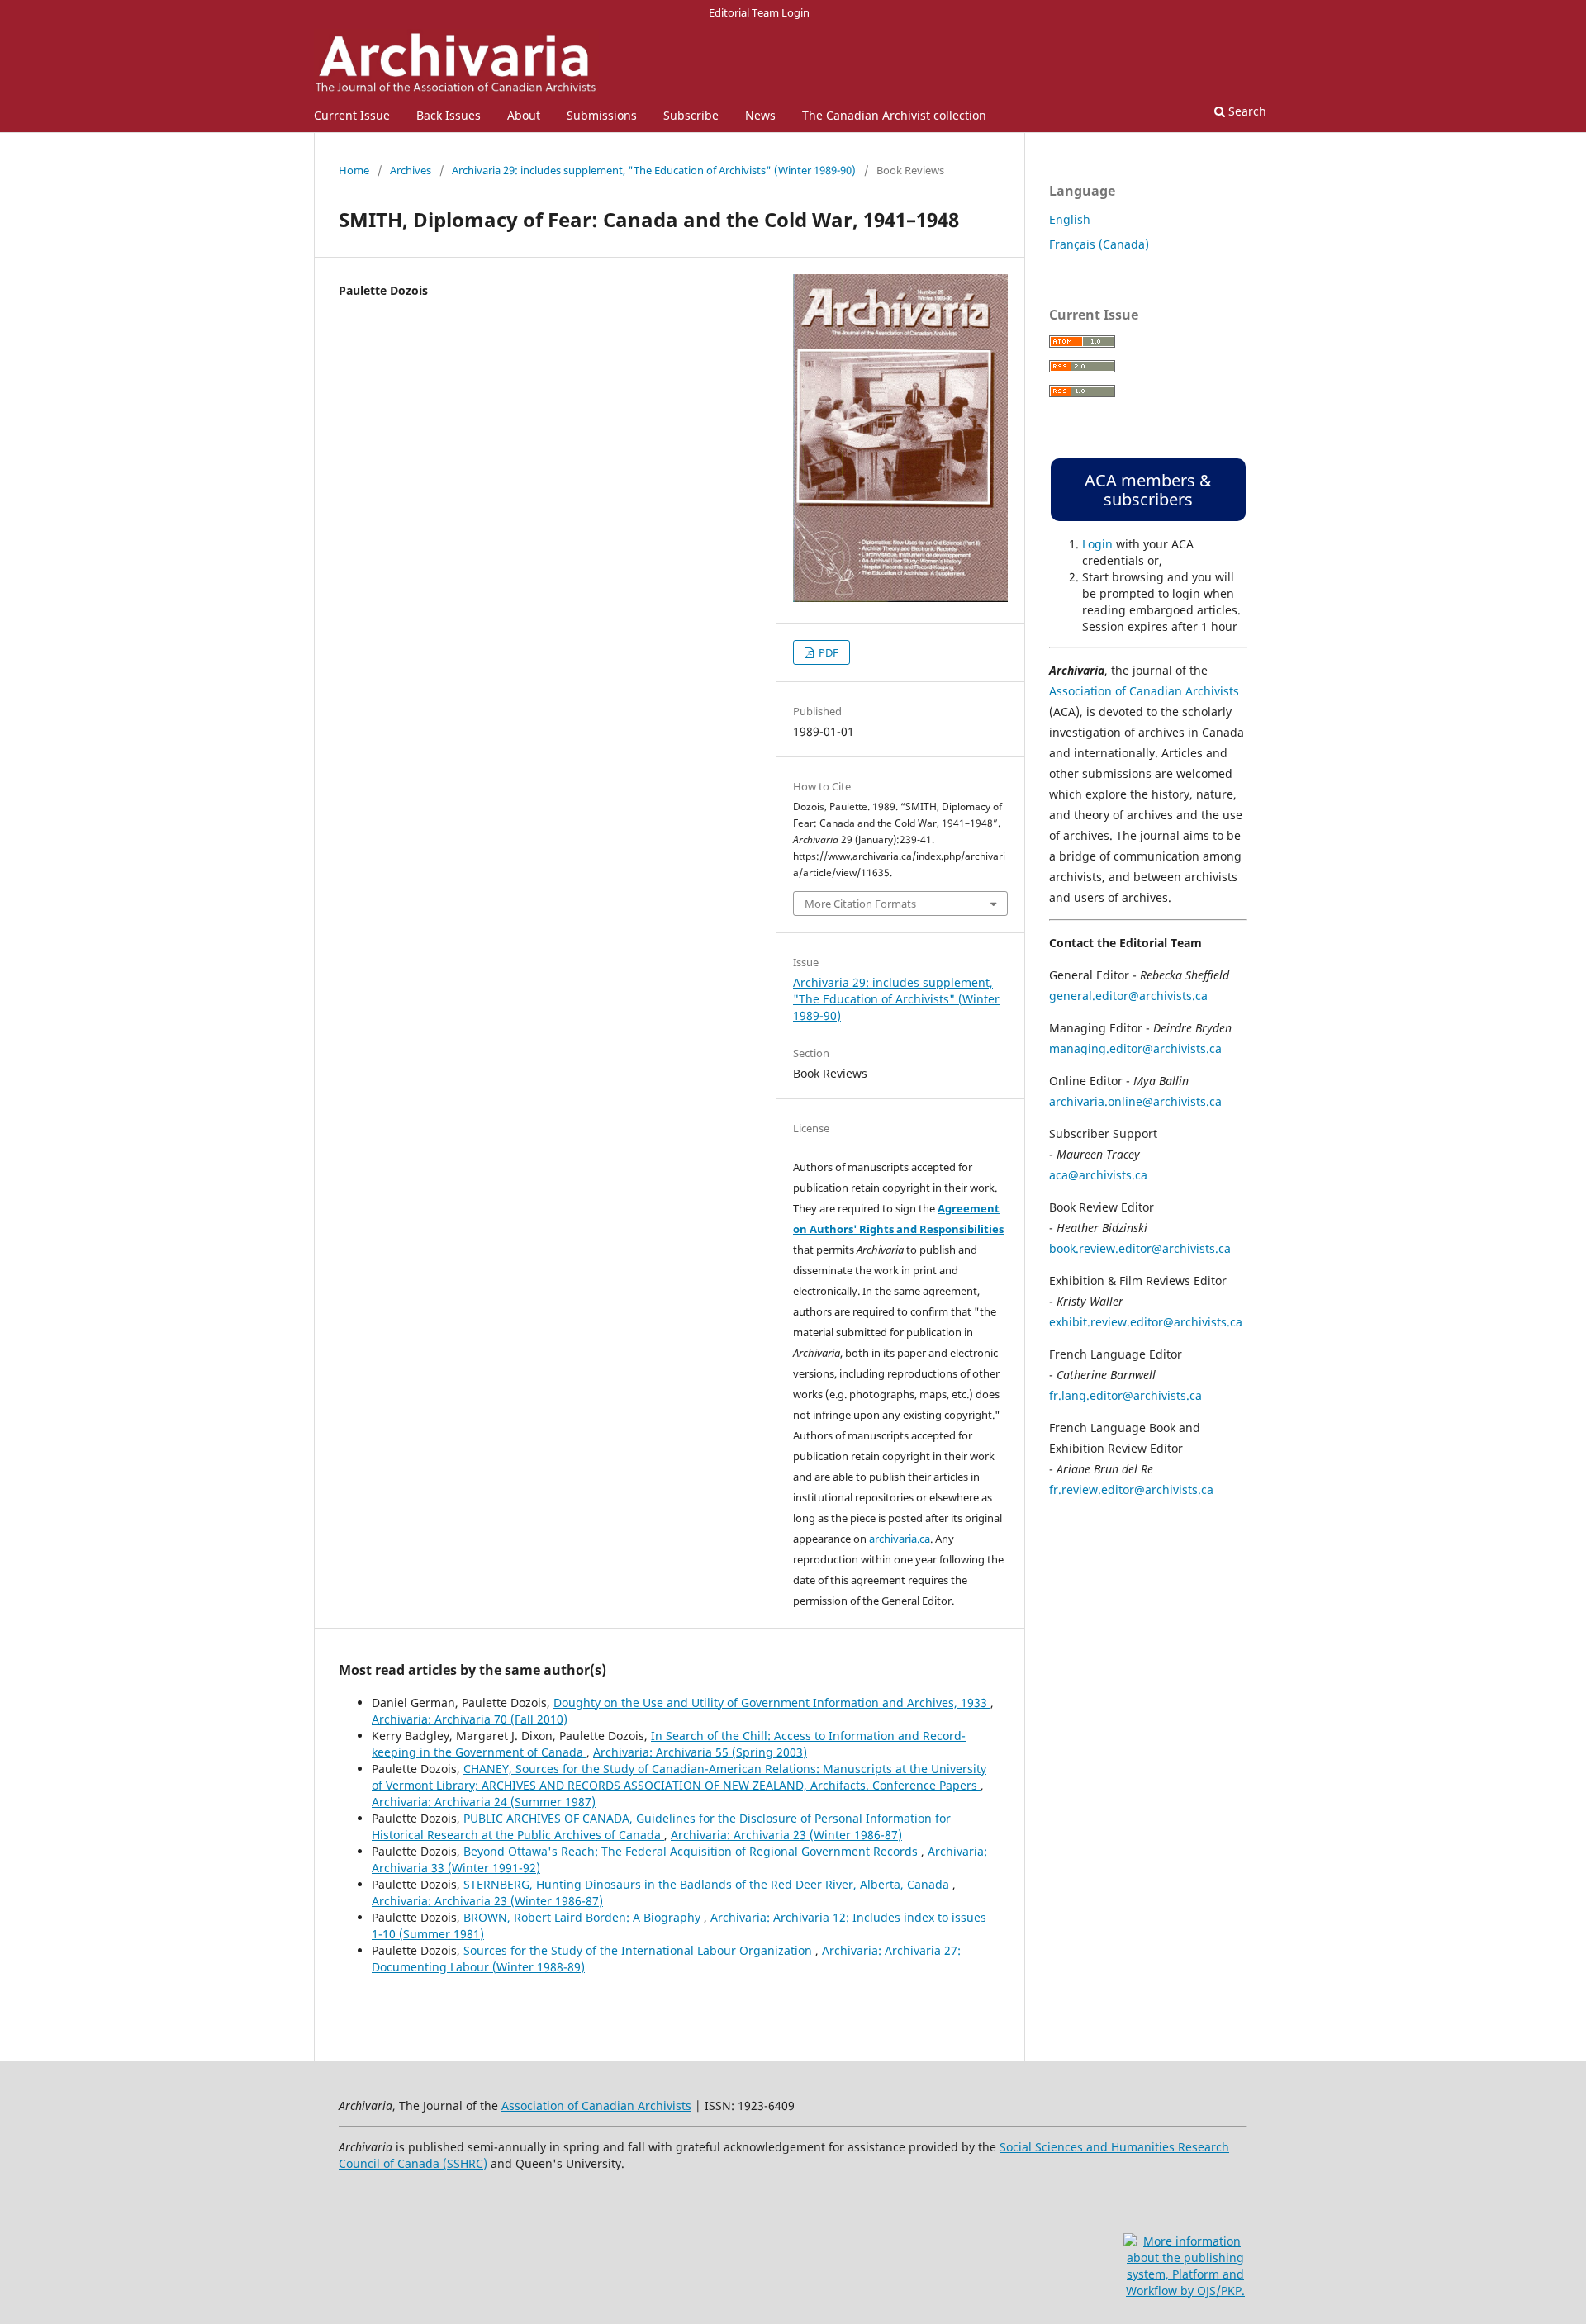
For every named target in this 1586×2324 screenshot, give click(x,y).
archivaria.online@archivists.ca (1135, 1101)
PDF (827, 652)
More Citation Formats (860, 904)
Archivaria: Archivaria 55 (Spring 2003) (700, 1752)
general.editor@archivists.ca (1128, 996)
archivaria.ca (900, 1539)
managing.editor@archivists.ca (1135, 1048)
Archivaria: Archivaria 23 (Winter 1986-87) (786, 1835)
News (760, 115)
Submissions (602, 115)
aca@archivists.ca (1098, 1175)
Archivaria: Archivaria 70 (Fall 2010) (470, 1719)
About (524, 115)
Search (1246, 111)
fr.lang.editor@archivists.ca (1125, 1395)
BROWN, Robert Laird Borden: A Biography (584, 1917)
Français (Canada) (1099, 244)
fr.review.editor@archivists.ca (1131, 1489)
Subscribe (691, 115)
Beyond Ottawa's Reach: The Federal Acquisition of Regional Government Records (692, 1851)
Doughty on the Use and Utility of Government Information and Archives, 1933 (772, 1703)
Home (354, 170)
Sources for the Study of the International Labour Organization (639, 1950)
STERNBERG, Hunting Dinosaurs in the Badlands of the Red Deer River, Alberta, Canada (708, 1884)
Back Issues (449, 115)
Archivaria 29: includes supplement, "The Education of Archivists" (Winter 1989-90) (654, 170)
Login (1097, 544)
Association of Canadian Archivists (1144, 691)
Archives (411, 170)
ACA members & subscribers (1148, 490)
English (1070, 219)
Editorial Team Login (759, 12)
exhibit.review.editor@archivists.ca (1146, 1322)
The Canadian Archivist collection (894, 115)
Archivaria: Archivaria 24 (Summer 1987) (484, 1802)
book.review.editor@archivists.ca (1140, 1248)
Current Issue (352, 115)
